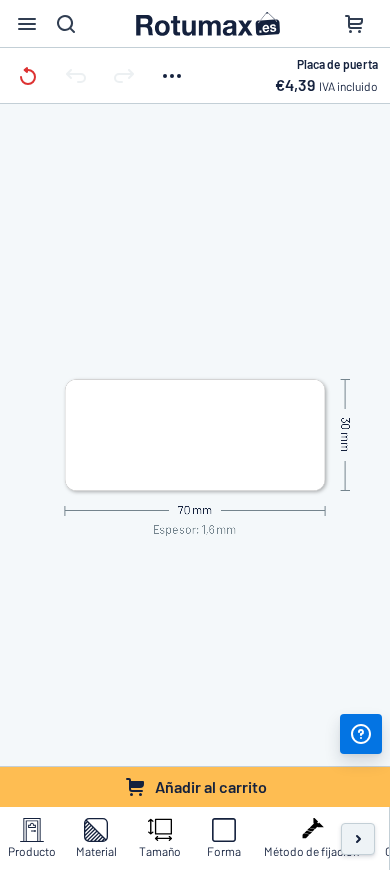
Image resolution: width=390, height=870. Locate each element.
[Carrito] (354, 24)
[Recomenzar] (28, 75)
